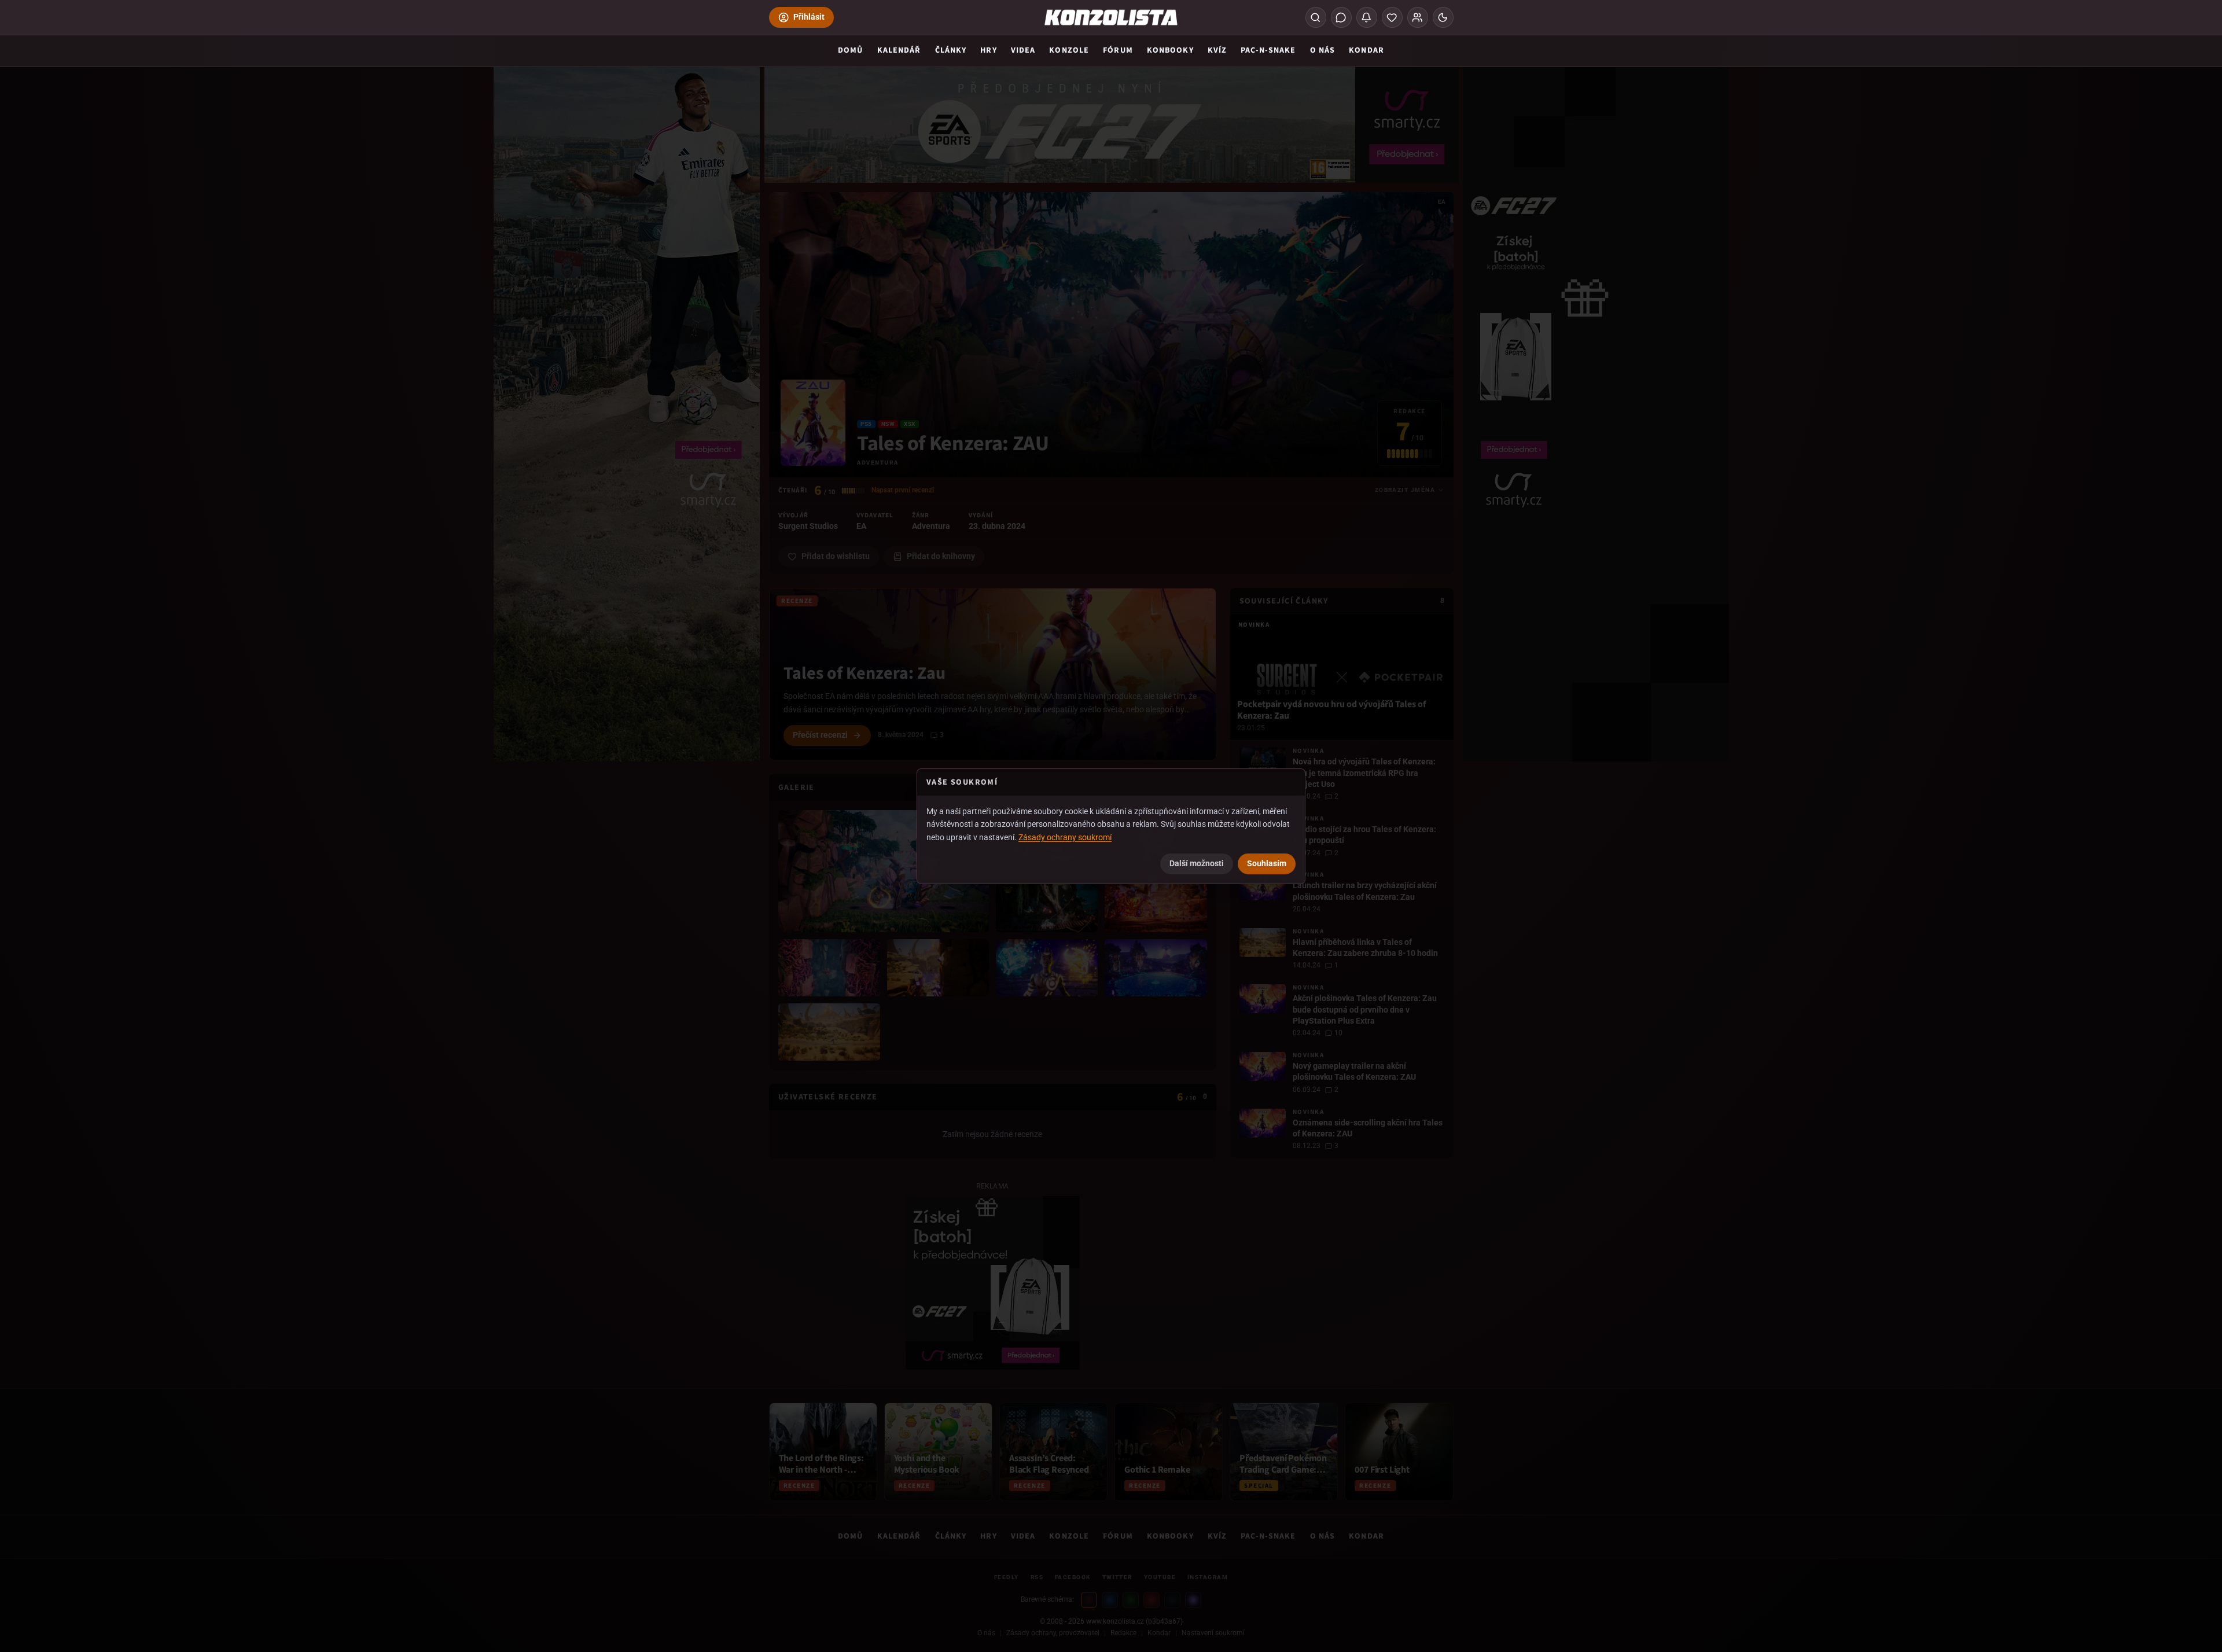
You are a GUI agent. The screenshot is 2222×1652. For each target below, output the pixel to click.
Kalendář (899, 50)
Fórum (1118, 50)
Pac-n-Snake (1268, 50)
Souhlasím (1267, 863)
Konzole (1069, 50)
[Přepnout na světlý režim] (1443, 17)
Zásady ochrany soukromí (1065, 837)
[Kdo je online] (1418, 17)
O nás (1323, 50)
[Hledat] (1316, 17)
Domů (850, 50)
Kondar (1366, 50)
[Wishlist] (1392, 17)
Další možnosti (1197, 863)
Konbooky (1170, 50)
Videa (1023, 50)
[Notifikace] (1367, 17)
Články (951, 50)
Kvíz (1217, 50)
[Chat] (1341, 17)
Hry (988, 50)
